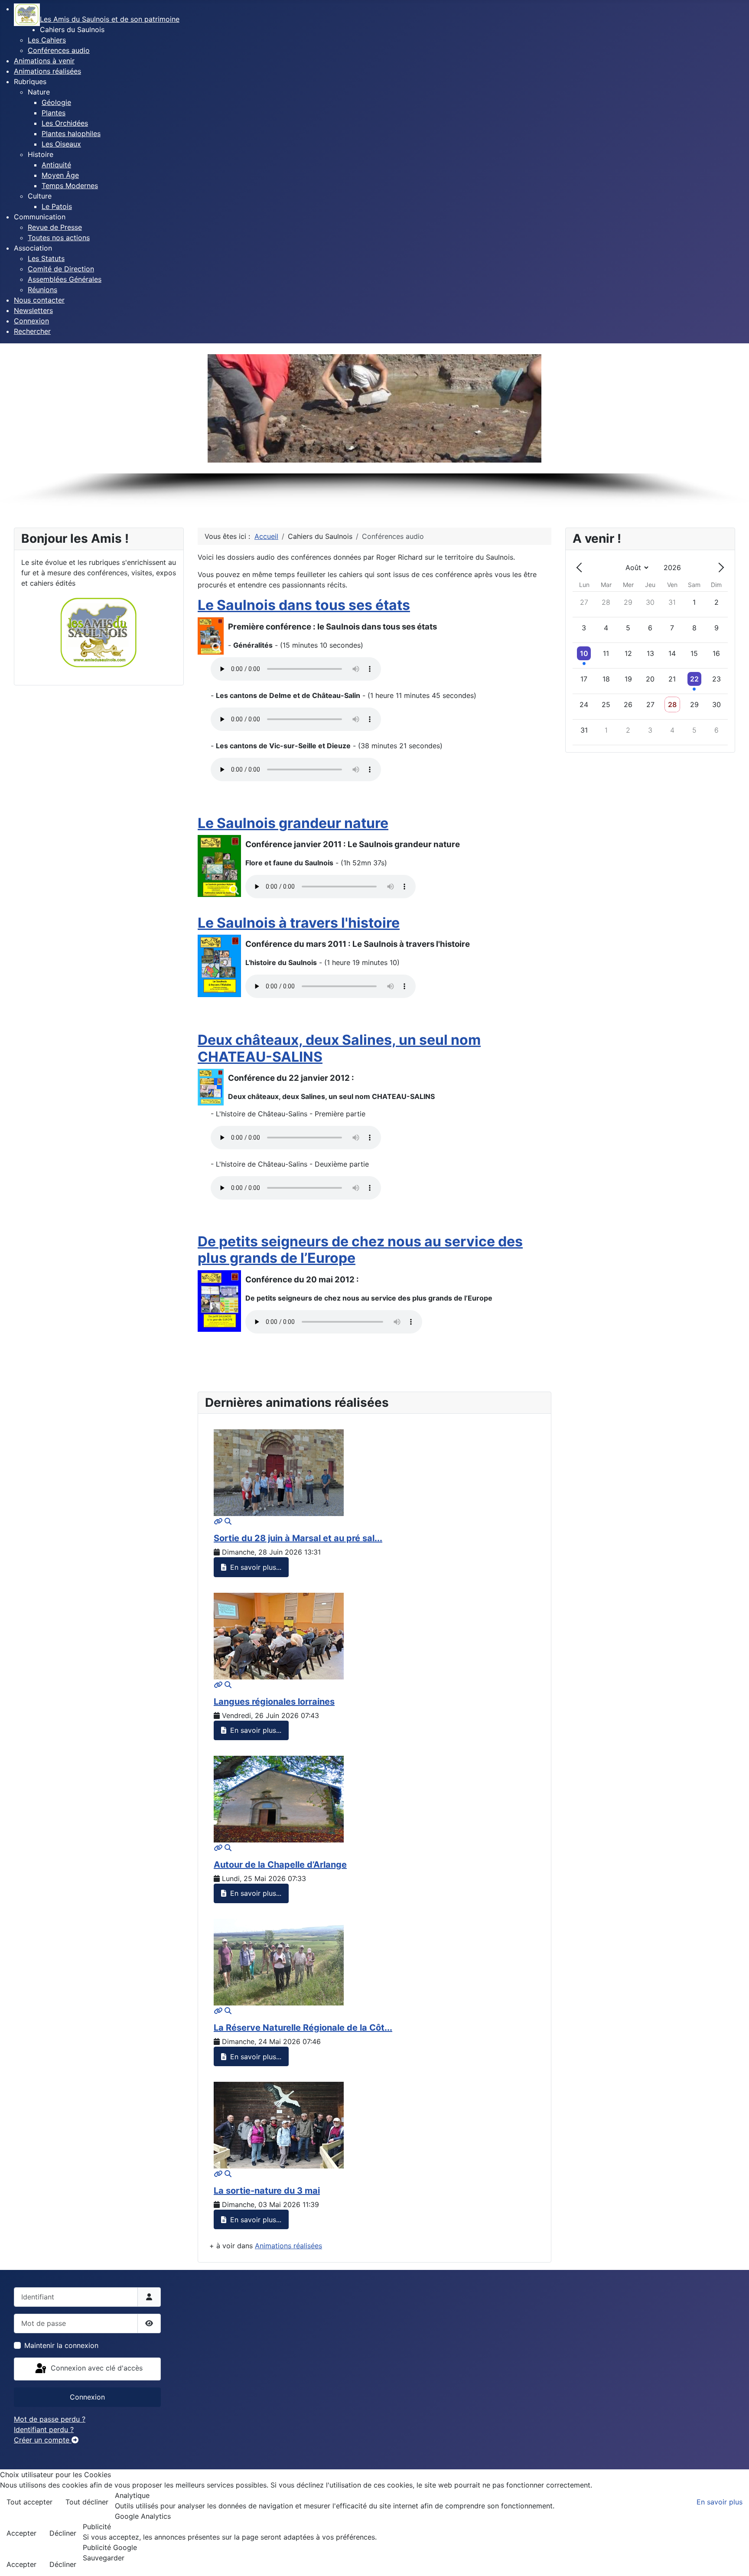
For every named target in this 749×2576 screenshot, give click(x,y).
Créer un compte (43, 2440)
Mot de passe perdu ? (50, 2419)
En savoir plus (720, 2502)
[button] (72, 29)
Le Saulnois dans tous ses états (304, 605)
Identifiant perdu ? (44, 2429)
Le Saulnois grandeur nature (293, 823)
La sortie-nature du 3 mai (267, 2191)
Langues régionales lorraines (274, 1702)
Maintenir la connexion (61, 2345)
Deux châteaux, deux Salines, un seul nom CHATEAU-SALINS (339, 1048)
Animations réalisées (288, 2246)
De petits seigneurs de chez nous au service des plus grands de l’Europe (360, 1250)
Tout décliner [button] (87, 2502)
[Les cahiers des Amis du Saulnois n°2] (219, 866)
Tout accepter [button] (29, 2502)
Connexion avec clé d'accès (96, 2368)
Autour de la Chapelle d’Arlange (280, 1865)
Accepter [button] (21, 2533)
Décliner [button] (63, 2533)
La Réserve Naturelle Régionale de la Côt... (303, 2028)
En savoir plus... (255, 1567)
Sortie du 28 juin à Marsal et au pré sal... (298, 1538)
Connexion (87, 2397)
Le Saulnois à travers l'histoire (299, 923)
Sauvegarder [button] (104, 2558)
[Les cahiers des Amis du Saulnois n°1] (211, 636)
